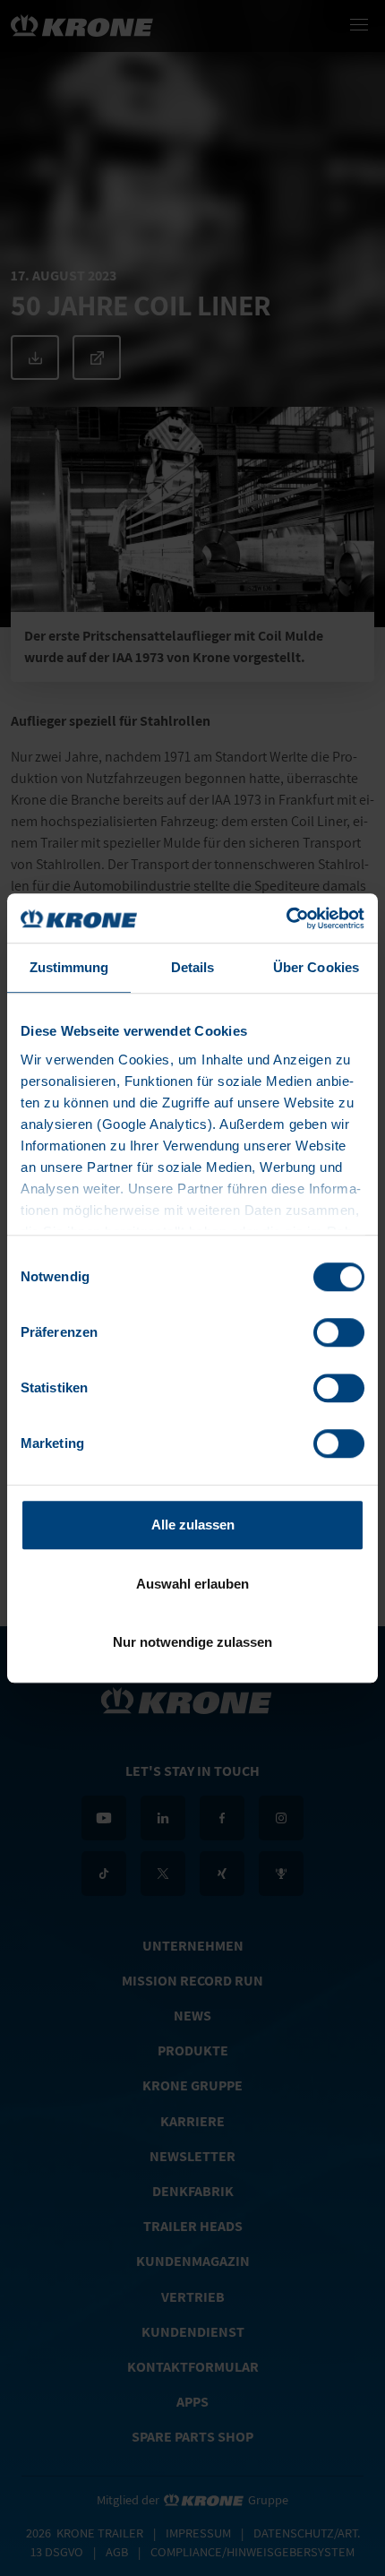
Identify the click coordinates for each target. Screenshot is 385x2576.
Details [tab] (193, 967)
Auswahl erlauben (192, 1584)
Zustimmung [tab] (69, 967)
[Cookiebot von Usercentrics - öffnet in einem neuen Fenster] (286, 918)
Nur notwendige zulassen (192, 1642)
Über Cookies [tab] (316, 967)
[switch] (339, 1332)
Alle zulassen (193, 1525)
